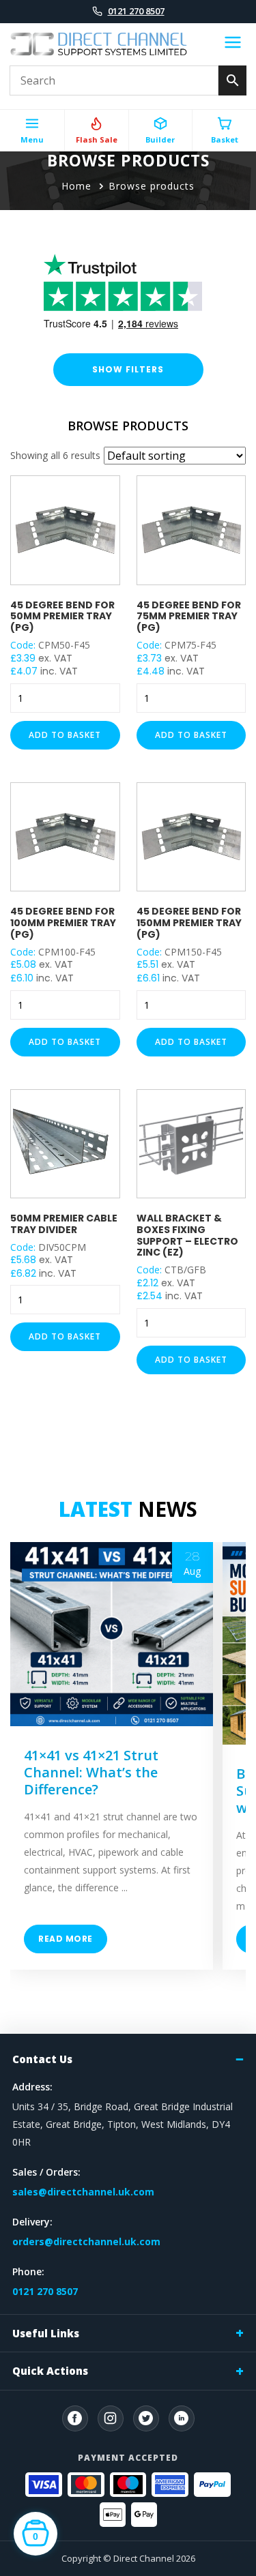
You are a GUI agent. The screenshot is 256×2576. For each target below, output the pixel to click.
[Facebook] (75, 2418)
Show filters (128, 369)
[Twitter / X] (146, 2418)
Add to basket (65, 735)
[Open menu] (233, 44)
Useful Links (46, 2333)
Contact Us (42, 2059)
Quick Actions (50, 2371)
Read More (66, 1939)
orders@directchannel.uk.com (86, 2241)
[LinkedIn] (182, 2418)
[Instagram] (111, 2418)
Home (76, 186)
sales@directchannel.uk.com (83, 2192)
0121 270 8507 (136, 11)
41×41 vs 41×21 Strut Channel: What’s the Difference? (91, 1772)
